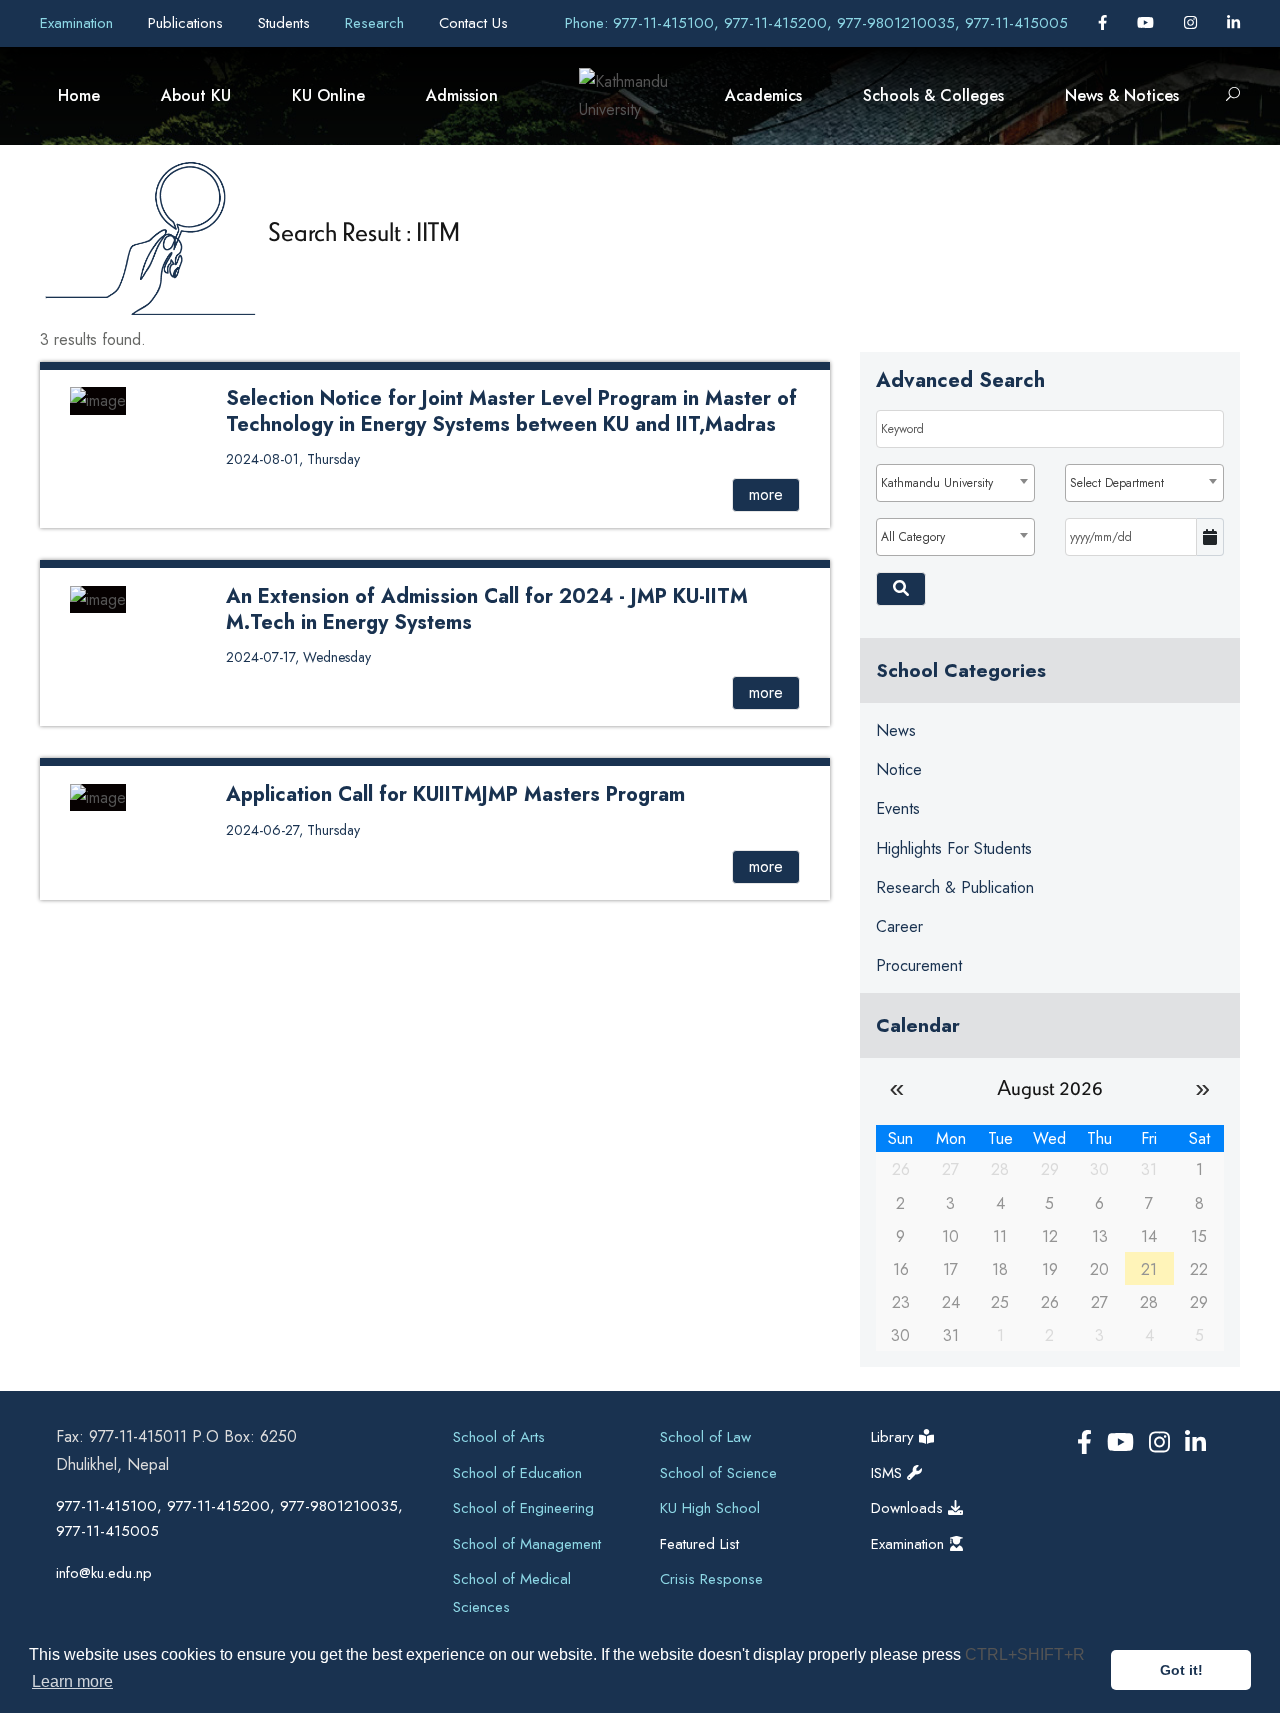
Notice (899, 769)
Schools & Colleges (933, 95)
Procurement (919, 965)
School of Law (705, 1437)
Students (286, 23)
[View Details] (98, 399)
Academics (763, 95)
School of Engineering (523, 1508)
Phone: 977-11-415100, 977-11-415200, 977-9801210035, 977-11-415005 (816, 23)
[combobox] (955, 483)
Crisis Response (711, 1579)
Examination (79, 23)
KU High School (710, 1508)
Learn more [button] (72, 1681)
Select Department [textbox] (1117, 483)
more (766, 494)
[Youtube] (1148, 23)
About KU (196, 95)
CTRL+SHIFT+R (1025, 1654)
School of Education (517, 1473)
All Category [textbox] (913, 537)
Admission (462, 95)
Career (899, 926)
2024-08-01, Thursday (293, 459)
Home (79, 95)
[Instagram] (1193, 23)
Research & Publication (955, 887)
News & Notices (1122, 95)
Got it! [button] (1181, 1670)
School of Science (718, 1473)
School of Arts (499, 1437)
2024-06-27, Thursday (293, 830)
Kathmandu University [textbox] (937, 483)
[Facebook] (1105, 23)
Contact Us (473, 23)
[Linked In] (1233, 23)
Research (377, 23)
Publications (188, 23)
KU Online (328, 95)
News (896, 730)
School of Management (527, 1544)
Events (898, 808)
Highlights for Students (954, 848)
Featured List (699, 1544)
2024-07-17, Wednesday (298, 657)
